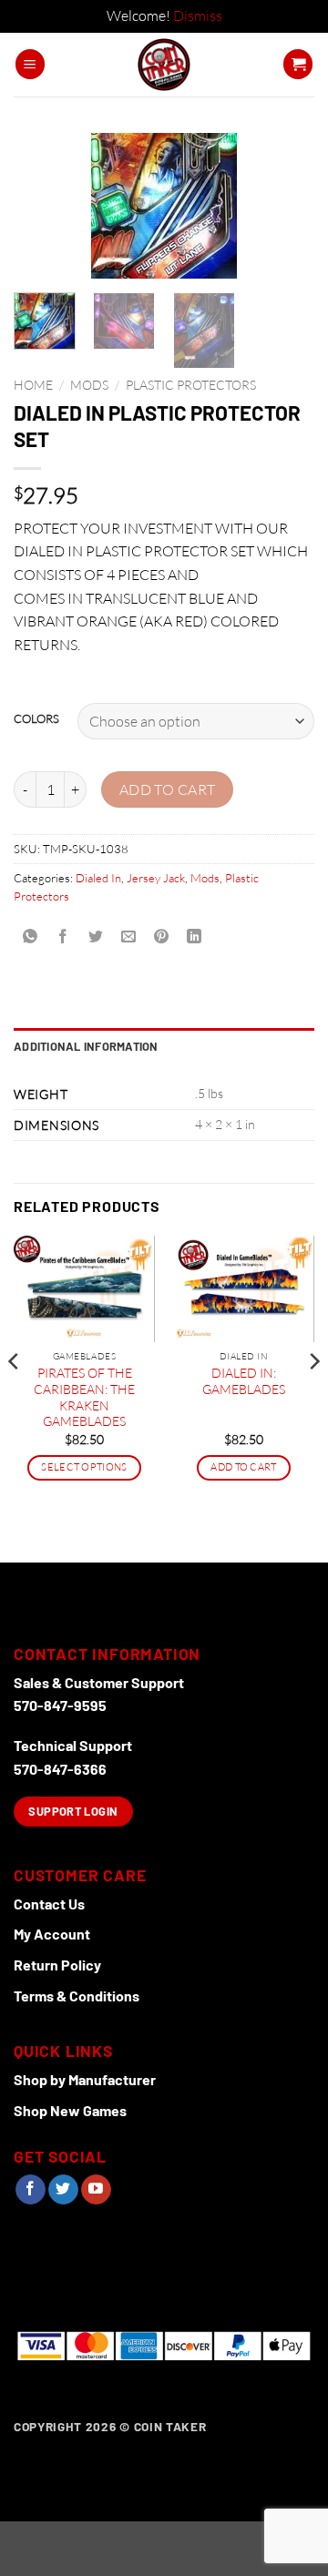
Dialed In (98, 878)
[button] (30, 64)
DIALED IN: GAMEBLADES (244, 1381)
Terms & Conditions (77, 1996)
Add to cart (168, 789)
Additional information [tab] (86, 1046)
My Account (52, 1934)
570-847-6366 (60, 1769)
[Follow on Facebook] (31, 2190)
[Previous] (43, 209)
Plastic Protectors (191, 385)
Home (33, 385)
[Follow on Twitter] (63, 2190)
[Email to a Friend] (129, 937)
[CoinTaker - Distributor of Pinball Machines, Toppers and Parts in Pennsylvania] (164, 65)
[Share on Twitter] (96, 937)
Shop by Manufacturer (85, 2079)
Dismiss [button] (198, 15)
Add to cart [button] (244, 1467)
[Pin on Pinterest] (162, 937)
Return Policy (57, 1965)
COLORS (36, 719)
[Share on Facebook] (63, 937)
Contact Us (49, 1904)
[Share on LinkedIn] (195, 937)
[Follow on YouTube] (96, 2190)
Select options (84, 1467)
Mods (89, 385)
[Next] (285, 209)
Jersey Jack (156, 878)
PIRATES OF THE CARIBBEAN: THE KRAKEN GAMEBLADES (84, 1397)
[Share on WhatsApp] (31, 937)
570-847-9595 (60, 1705)
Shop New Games (70, 2110)
